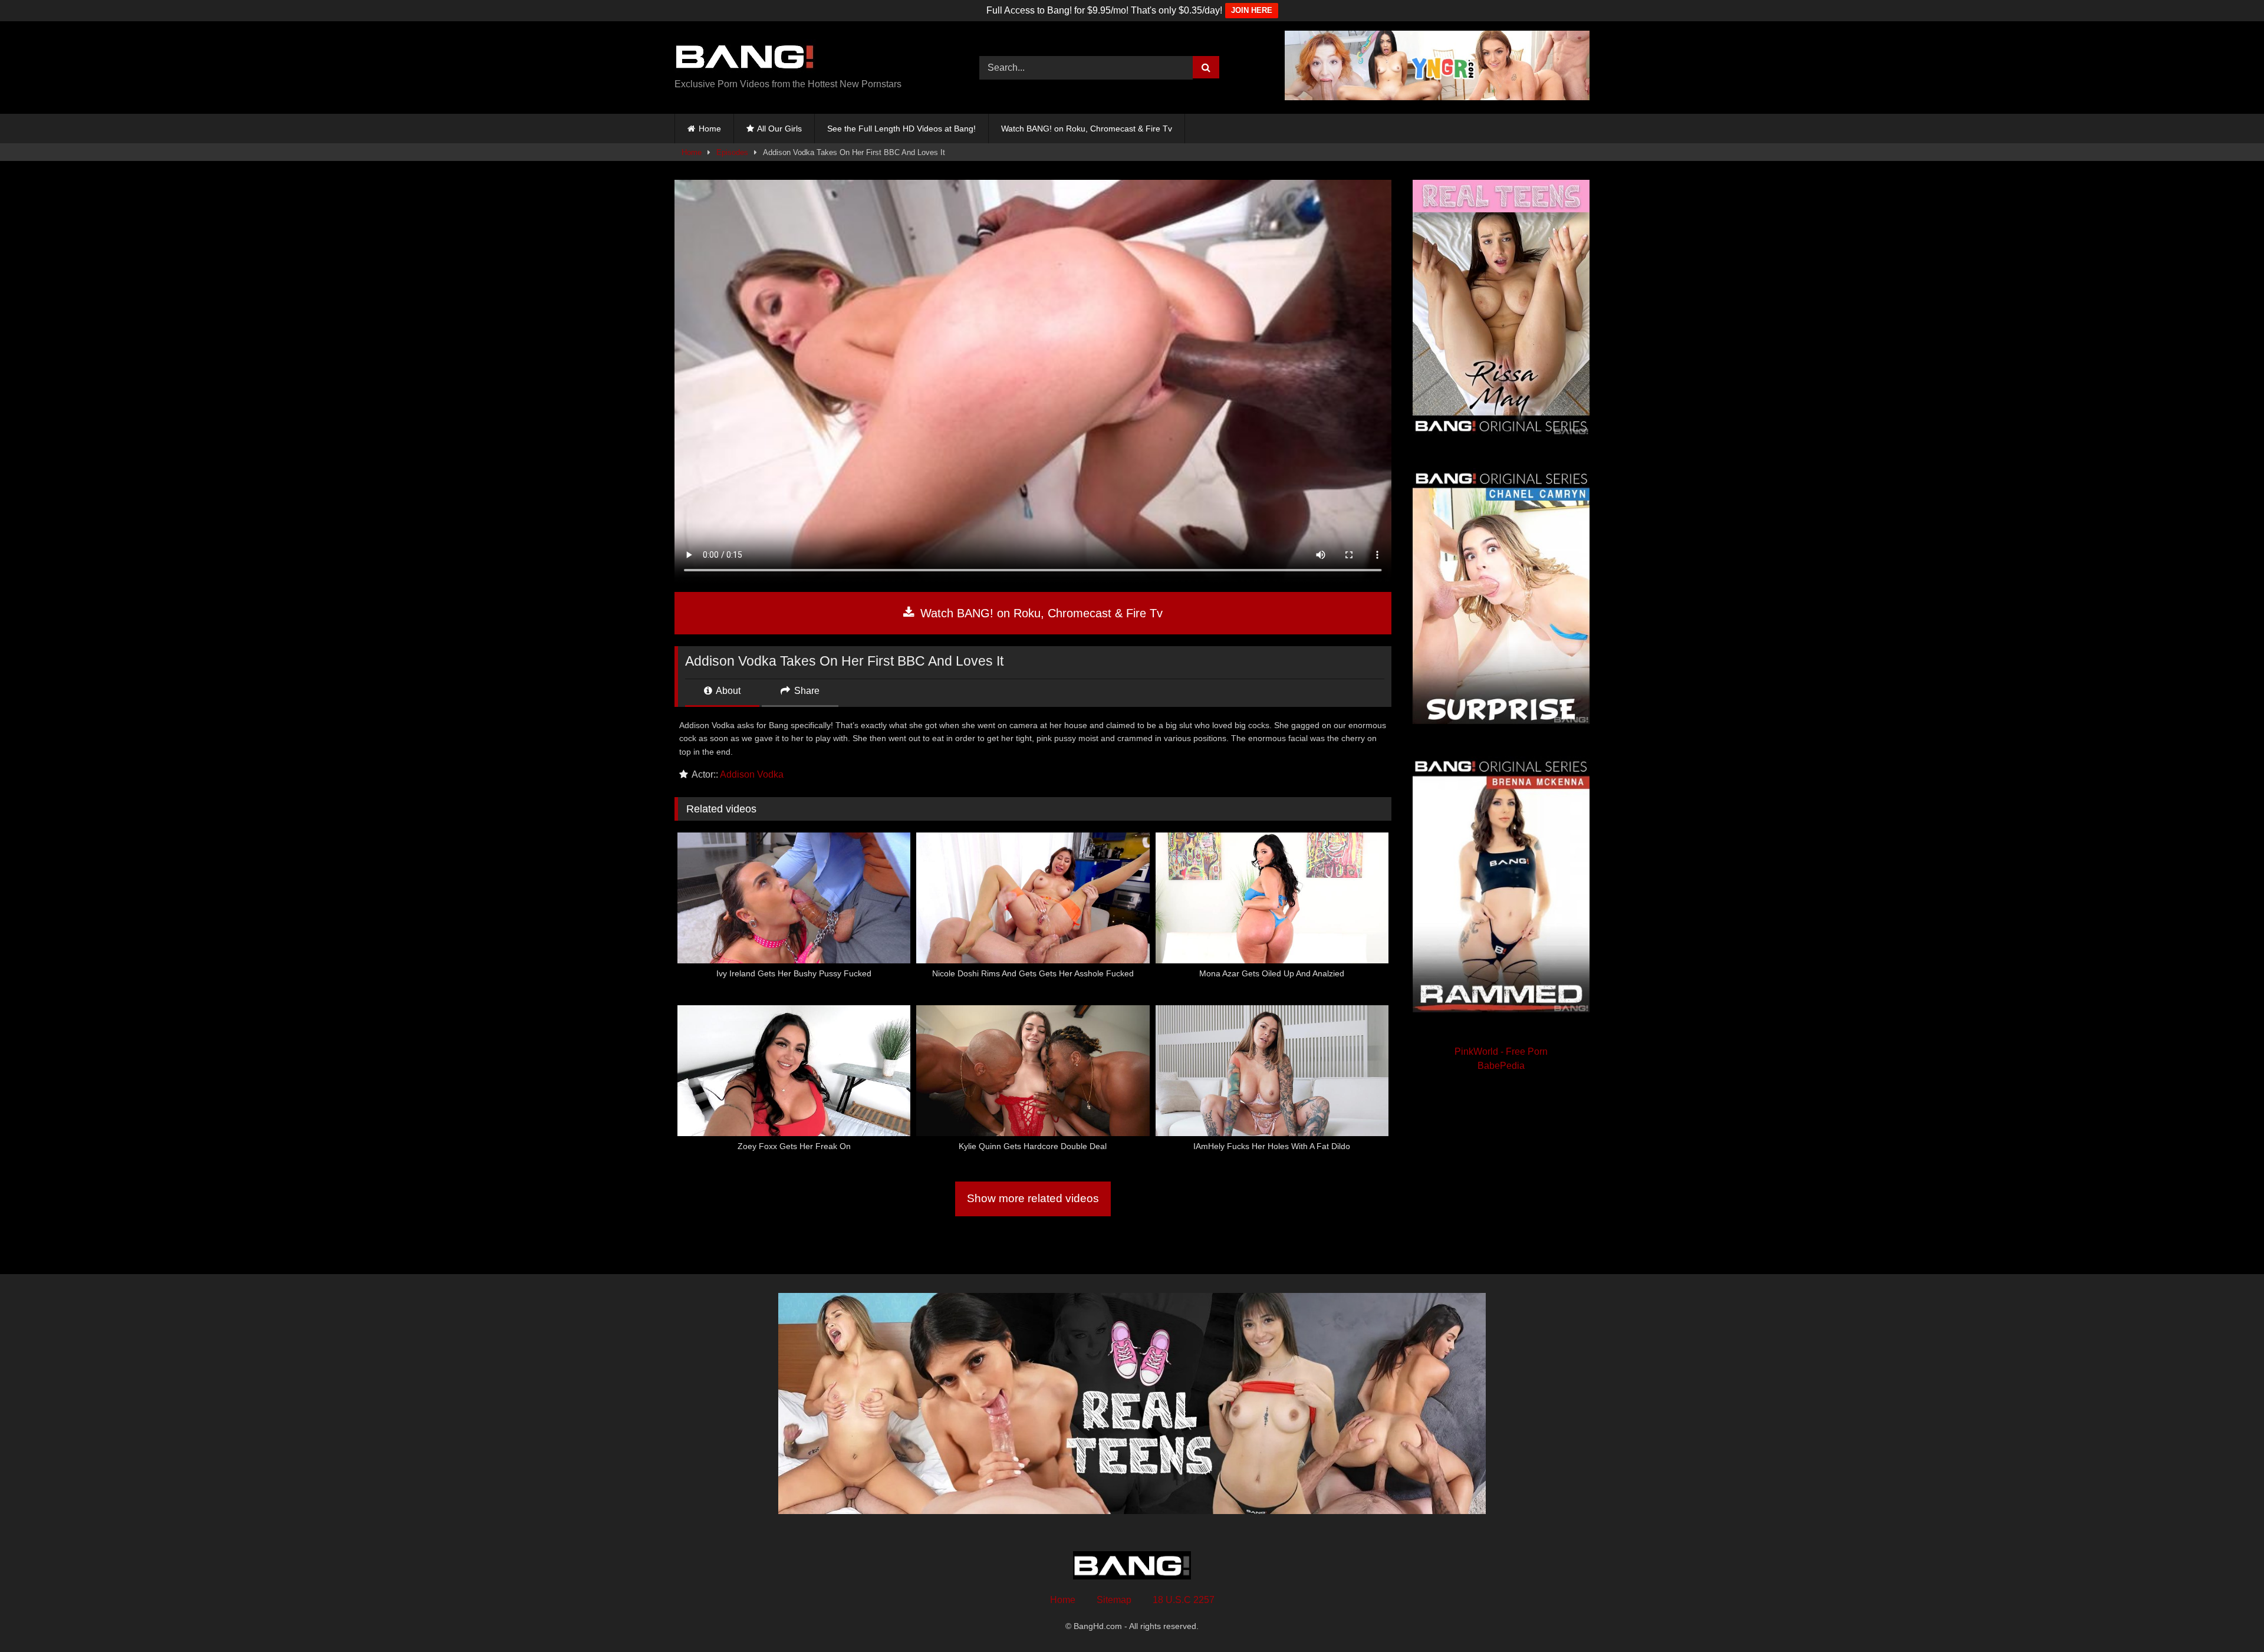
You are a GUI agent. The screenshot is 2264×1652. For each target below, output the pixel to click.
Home (710, 129)
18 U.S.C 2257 (1184, 1600)
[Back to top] (2227, 1617)
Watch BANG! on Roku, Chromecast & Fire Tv (1087, 129)
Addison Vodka (752, 774)
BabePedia (1501, 1066)
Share (806, 691)
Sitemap (1114, 1600)
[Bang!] (745, 58)
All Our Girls (779, 129)
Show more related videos (1033, 1198)
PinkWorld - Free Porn (1501, 1052)
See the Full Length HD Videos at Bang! (901, 129)
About (727, 691)
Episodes (732, 152)
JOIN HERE (1252, 10)
